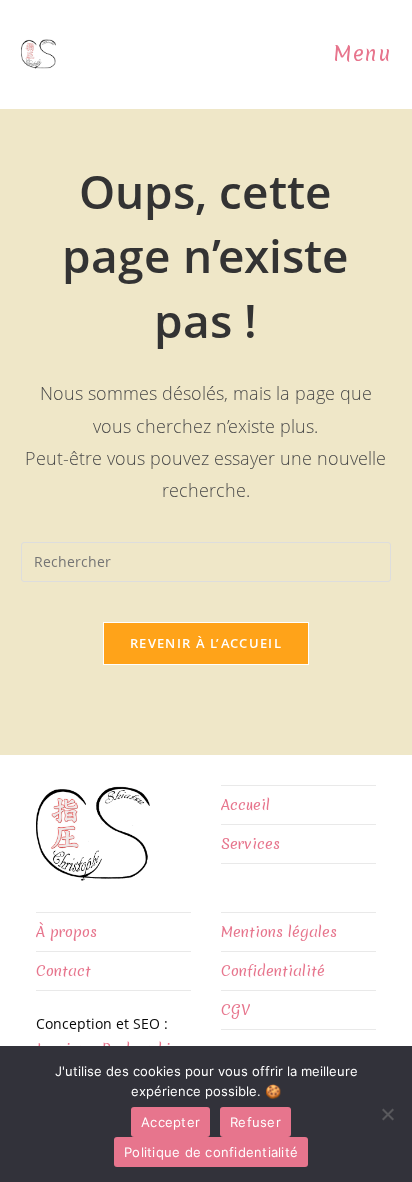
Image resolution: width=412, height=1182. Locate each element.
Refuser (255, 1122)
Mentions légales (279, 932)
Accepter (170, 1122)
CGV (235, 1010)
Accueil (245, 805)
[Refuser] (387, 1114)
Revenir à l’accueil (206, 643)
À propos (66, 932)
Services (250, 844)
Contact (63, 971)
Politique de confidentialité (211, 1152)
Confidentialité (273, 971)
